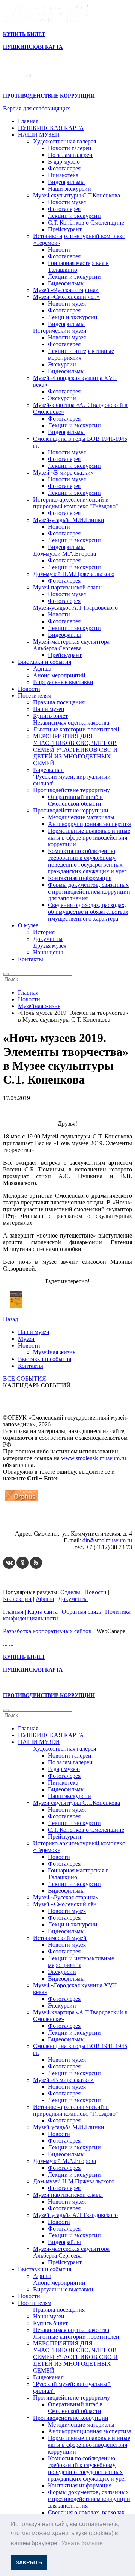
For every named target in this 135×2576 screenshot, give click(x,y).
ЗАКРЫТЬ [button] (29, 2562)
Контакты (31, 959)
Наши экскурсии (70, 189)
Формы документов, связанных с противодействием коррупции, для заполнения (90, 892)
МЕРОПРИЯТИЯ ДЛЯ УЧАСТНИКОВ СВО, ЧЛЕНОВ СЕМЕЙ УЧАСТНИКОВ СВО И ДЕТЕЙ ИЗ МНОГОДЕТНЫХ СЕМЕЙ (75, 750)
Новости (59, 249)
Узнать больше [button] (82, 2543)
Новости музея (67, 202)
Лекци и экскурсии (73, 317)
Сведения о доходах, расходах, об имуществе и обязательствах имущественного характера (88, 912)
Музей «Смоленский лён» (66, 297)
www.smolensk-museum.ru (94, 1458)
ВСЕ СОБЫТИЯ (25, 1378)
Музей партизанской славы (68, 587)
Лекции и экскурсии (74, 216)
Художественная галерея (64, 141)
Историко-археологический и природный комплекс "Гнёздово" (76, 503)
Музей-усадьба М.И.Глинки (69, 520)
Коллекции (17, 1599)
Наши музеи (49, 709)
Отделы (70, 1592)
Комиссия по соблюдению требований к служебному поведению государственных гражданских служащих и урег (87, 861)
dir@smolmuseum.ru (107, 1540)
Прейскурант (65, 229)
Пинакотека (63, 175)
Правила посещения (59, 702)
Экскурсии (62, 364)
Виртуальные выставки (63, 682)
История (44, 932)
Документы (48, 939)
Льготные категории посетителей (76, 729)
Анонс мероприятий (59, 675)
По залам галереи (70, 155)
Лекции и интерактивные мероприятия (81, 354)
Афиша (42, 668)
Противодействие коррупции (71, 810)
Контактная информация (80, 878)
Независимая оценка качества (71, 723)
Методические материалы (81, 817)
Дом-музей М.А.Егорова (64, 554)
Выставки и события (45, 662)
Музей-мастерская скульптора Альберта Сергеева (71, 645)
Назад (10, 1319)
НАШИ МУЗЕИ (39, 135)
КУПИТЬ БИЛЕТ (24, 34)
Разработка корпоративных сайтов (47, 1631)
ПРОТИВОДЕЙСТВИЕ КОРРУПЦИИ (49, 96)
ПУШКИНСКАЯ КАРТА (51, 128)
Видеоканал (48, 770)
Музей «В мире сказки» (63, 473)
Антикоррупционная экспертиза (90, 824)
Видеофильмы (66, 182)
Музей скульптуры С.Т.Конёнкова (76, 195)
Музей (26, 1339)
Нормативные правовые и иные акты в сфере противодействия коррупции (89, 837)
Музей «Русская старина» (66, 290)
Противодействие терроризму (71, 790)
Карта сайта (43, 1612)
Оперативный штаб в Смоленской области (75, 800)
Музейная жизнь (54, 1352)
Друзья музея (50, 946)
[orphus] (21, 1501)
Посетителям (35, 696)
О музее (28, 925)
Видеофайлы (64, 635)
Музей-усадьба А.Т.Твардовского (75, 608)
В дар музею (64, 162)
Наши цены (48, 952)
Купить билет (50, 716)
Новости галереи (70, 148)
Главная (28, 121)
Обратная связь (81, 1612)
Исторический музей (60, 331)
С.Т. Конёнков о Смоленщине (86, 222)
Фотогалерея (64, 168)
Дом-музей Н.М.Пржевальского (74, 574)
